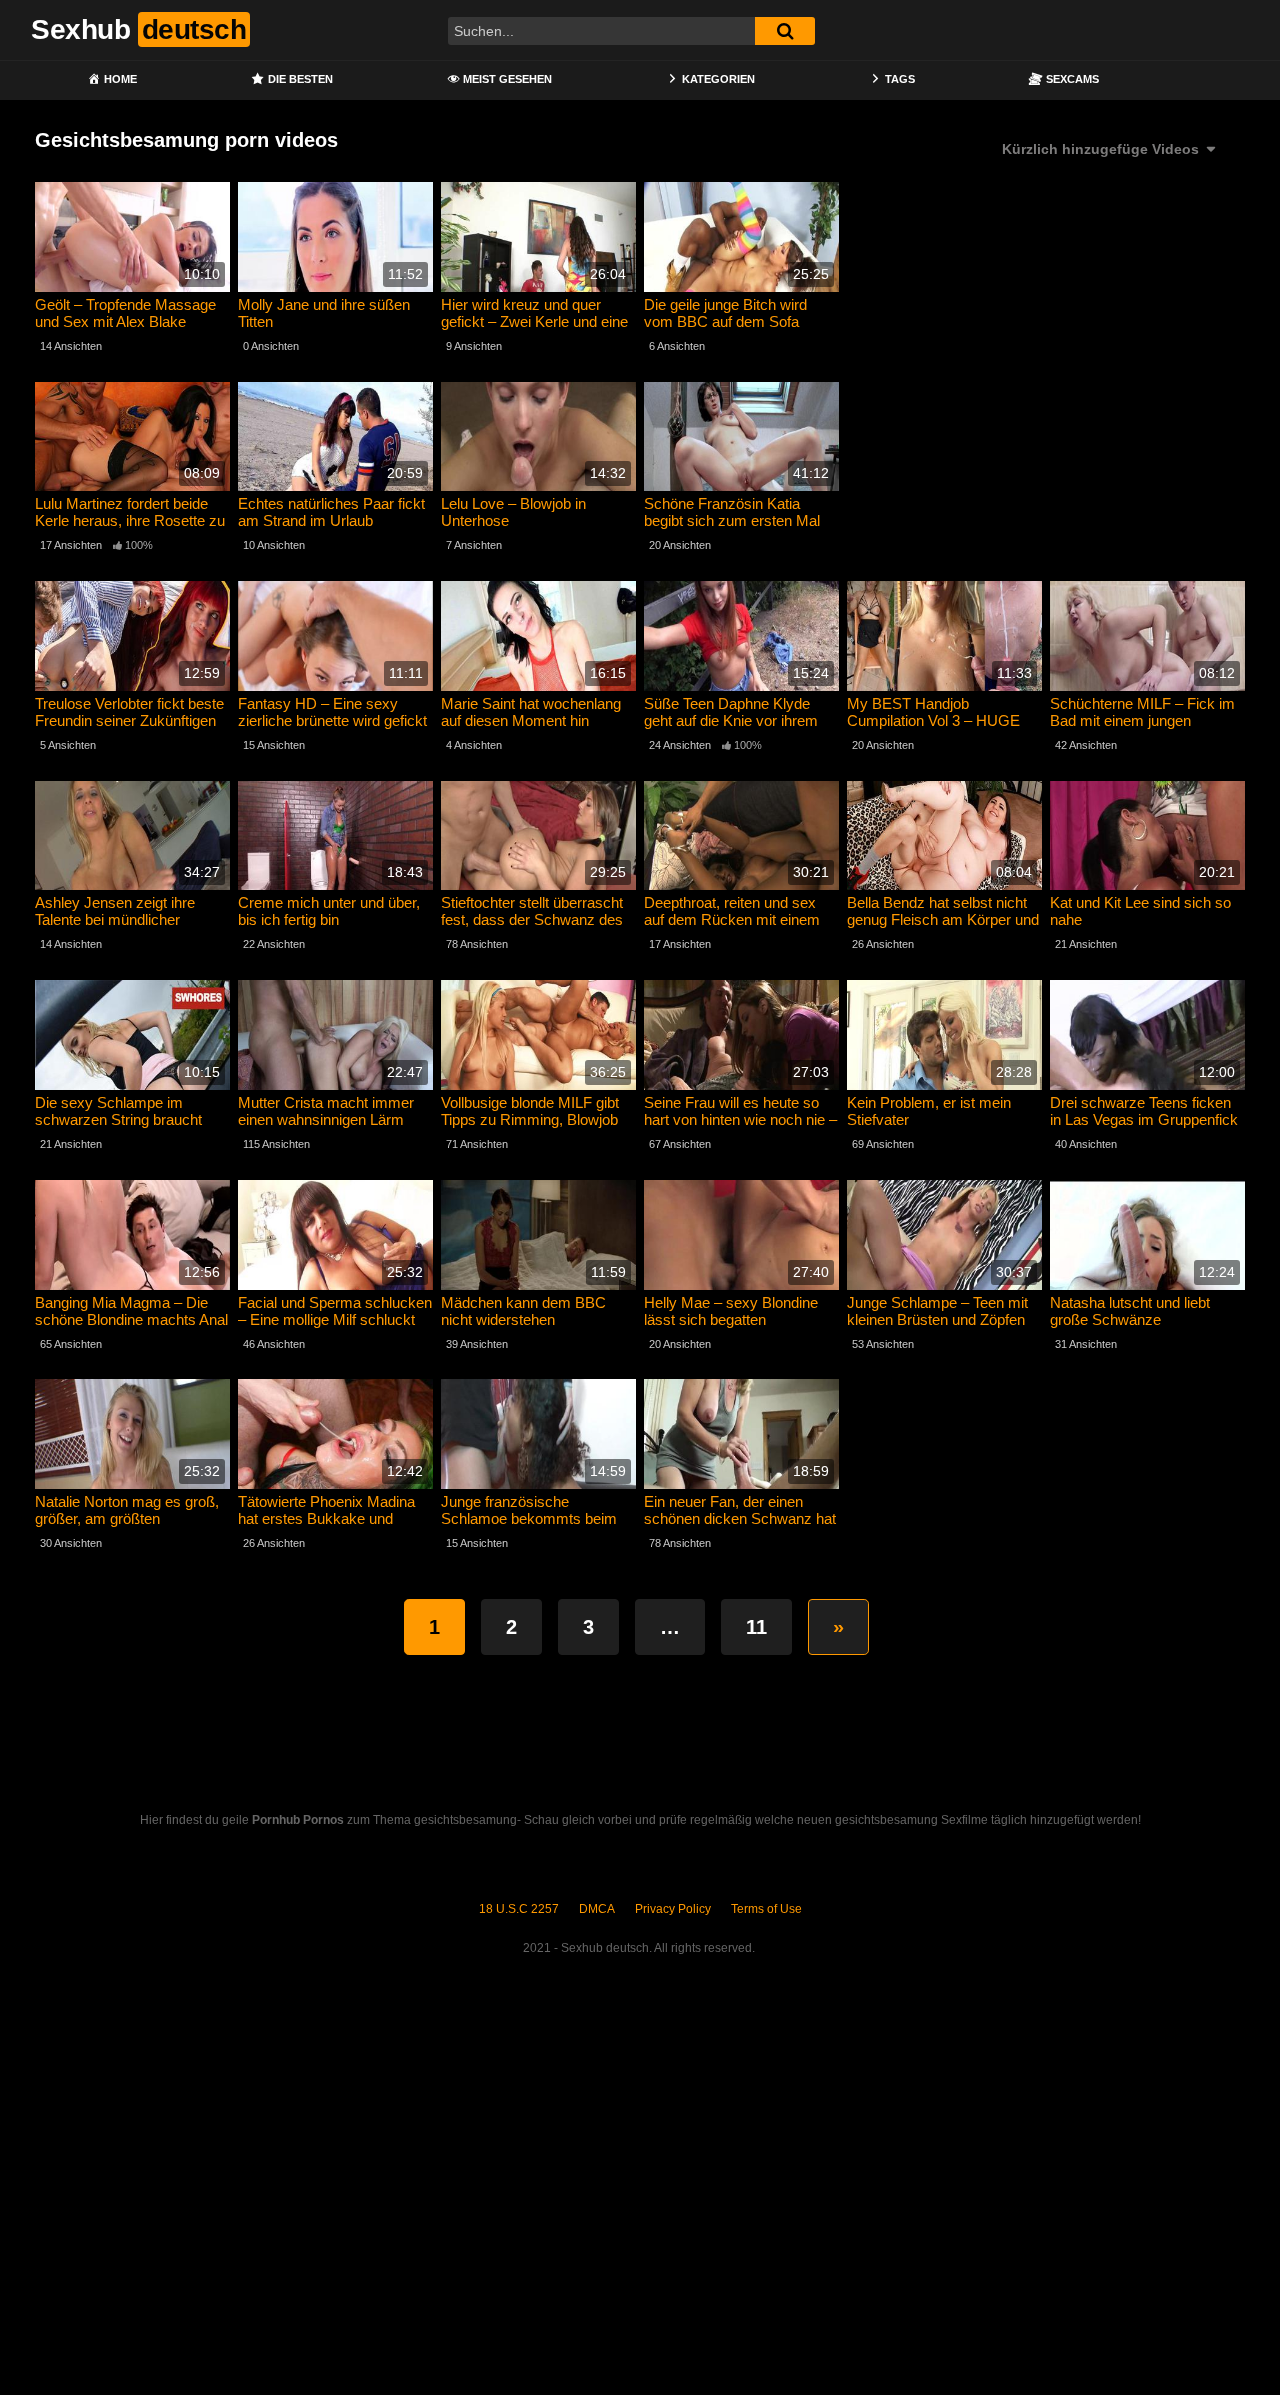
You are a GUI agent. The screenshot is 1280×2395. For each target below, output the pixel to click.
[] (785, 31)
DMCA (597, 1909)
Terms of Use (766, 1909)
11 (756, 1627)
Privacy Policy (673, 1909)
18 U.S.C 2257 (519, 1909)
